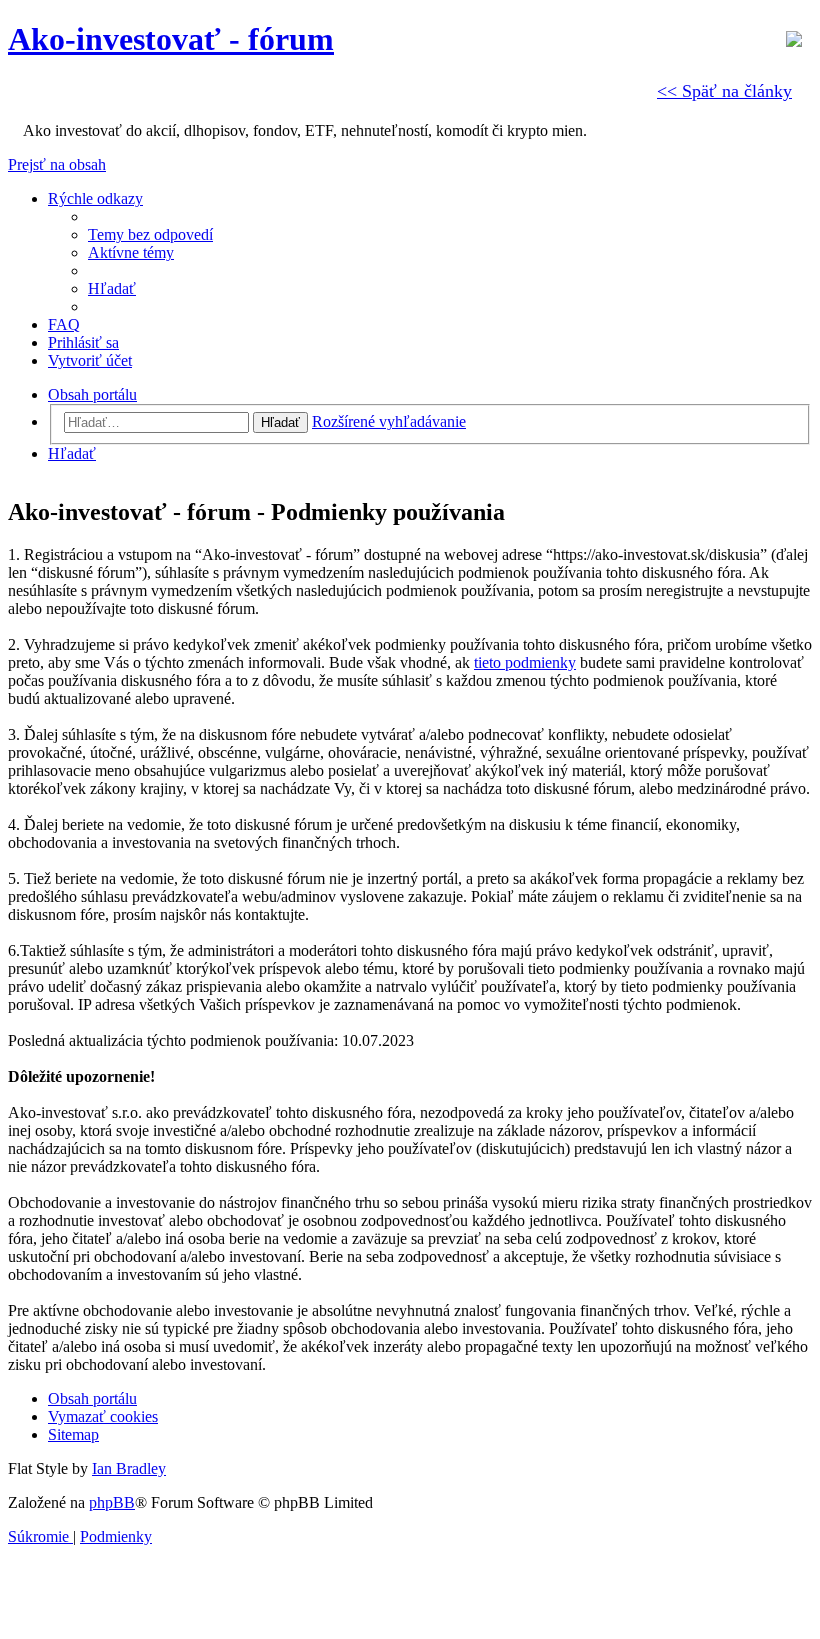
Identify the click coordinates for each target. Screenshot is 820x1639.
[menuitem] (150, 234)
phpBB (112, 1502)
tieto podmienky (525, 662)
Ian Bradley (129, 1468)
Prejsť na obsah (57, 164)
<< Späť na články (724, 91)
